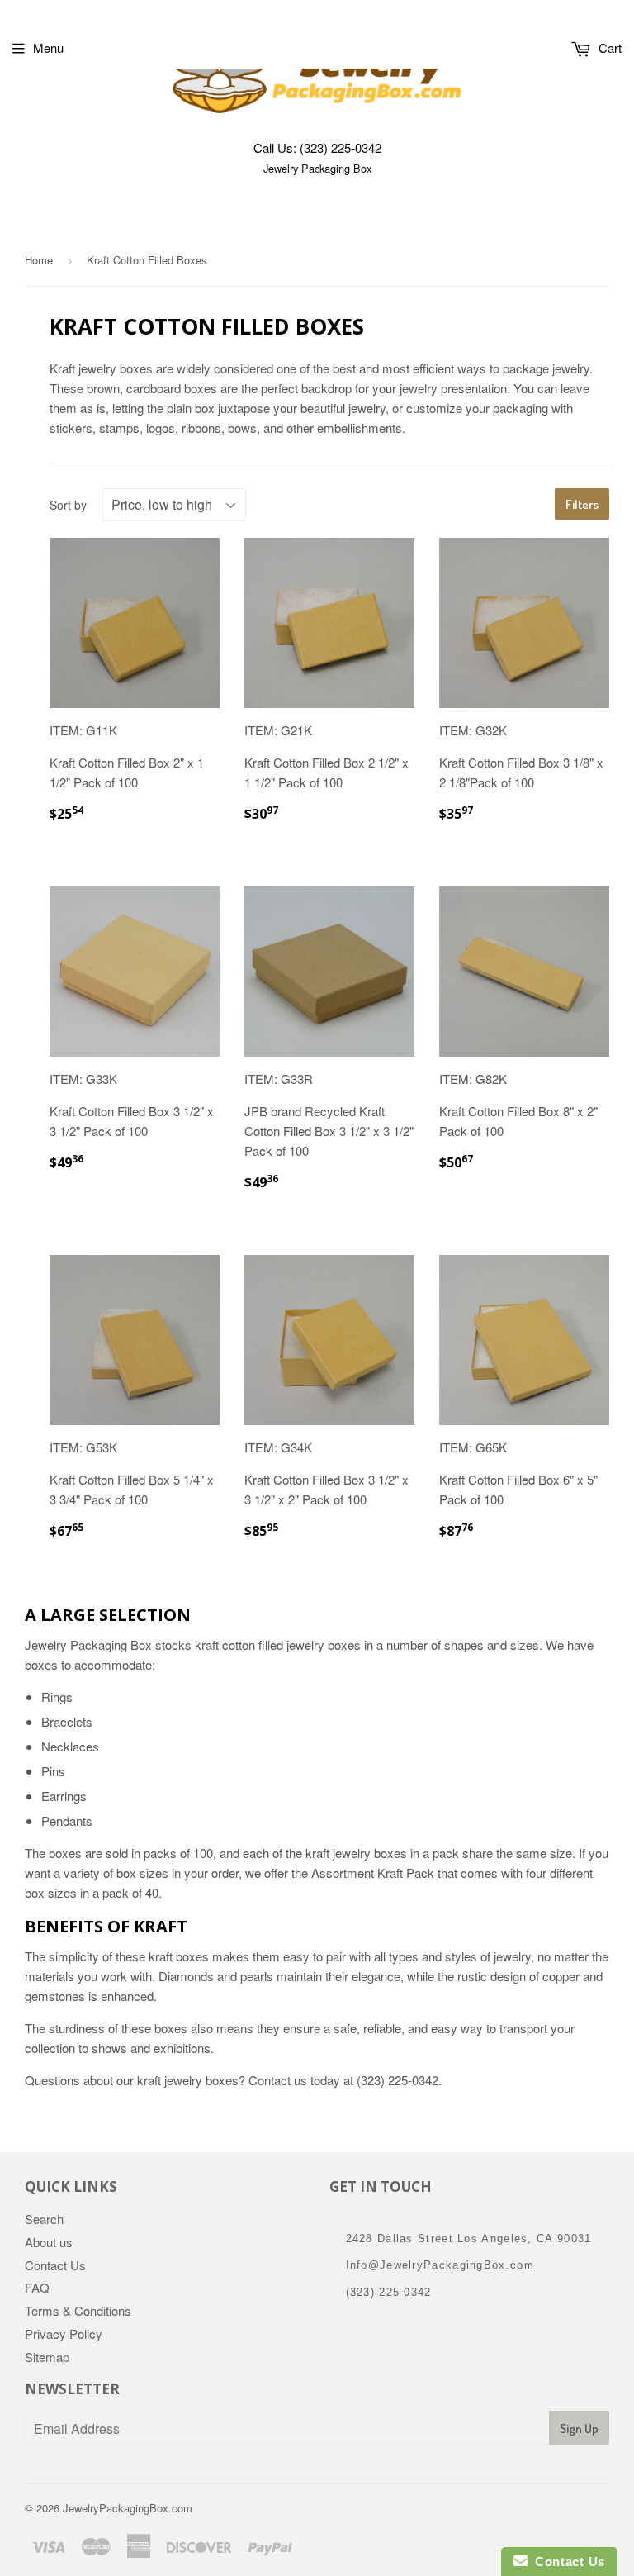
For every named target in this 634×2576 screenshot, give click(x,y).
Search (44, 2219)
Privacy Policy (64, 2334)
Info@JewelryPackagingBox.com (440, 2265)
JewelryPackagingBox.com (128, 2508)
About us (49, 2242)
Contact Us (55, 2265)
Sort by (68, 505)
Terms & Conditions (78, 2310)
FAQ (37, 2287)
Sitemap (47, 2357)
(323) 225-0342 (341, 147)
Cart (608, 48)
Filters (582, 504)
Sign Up (579, 2429)
